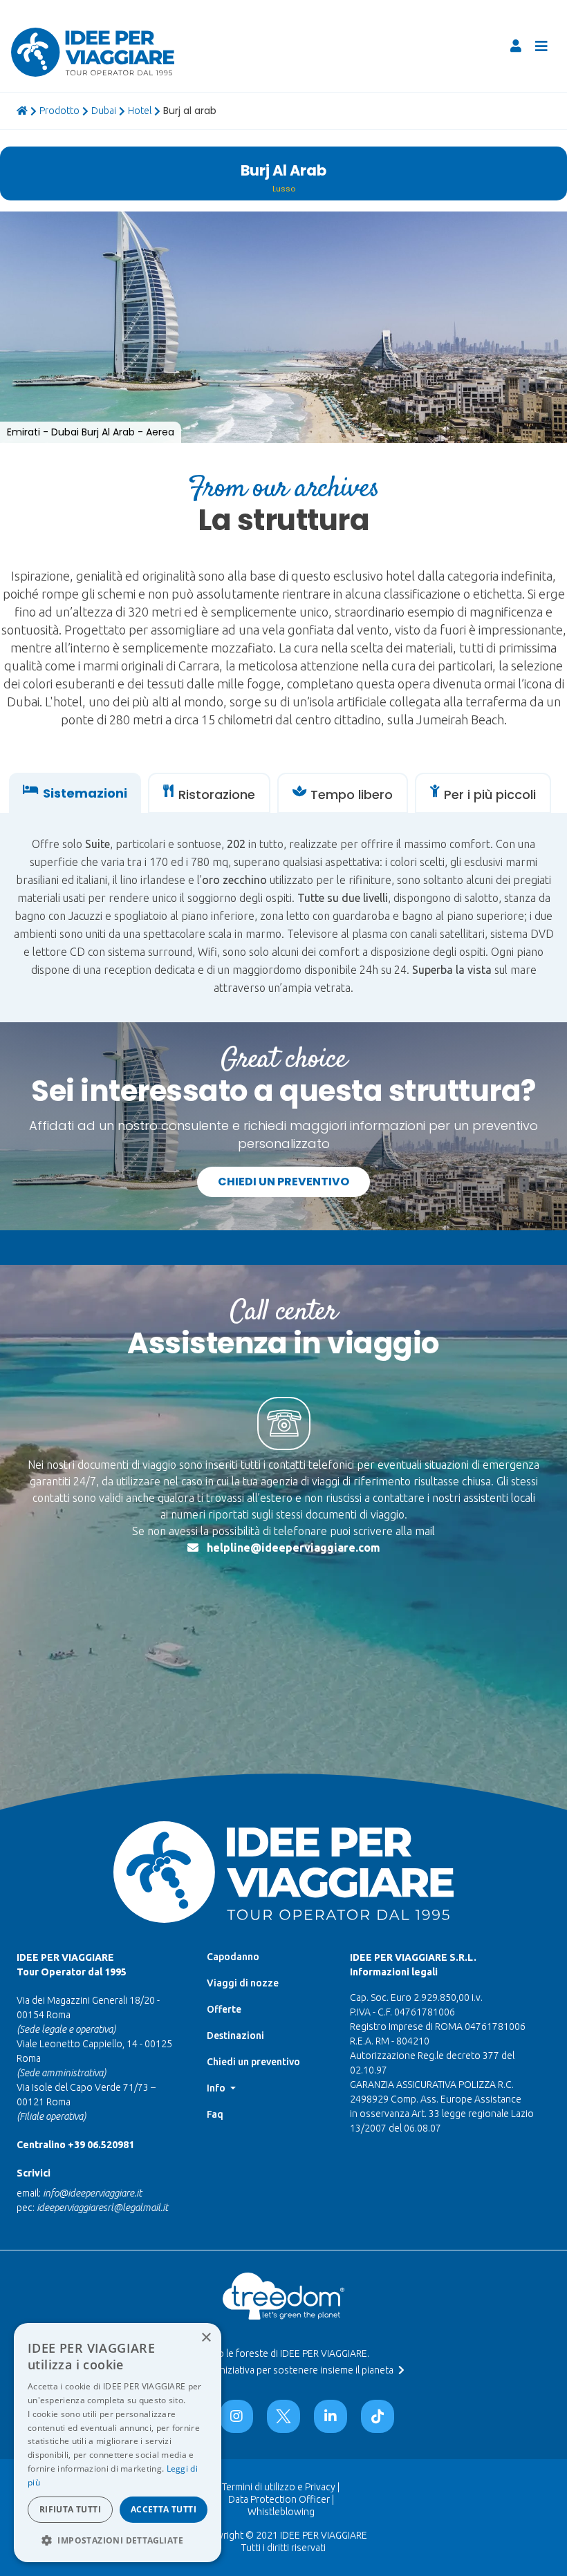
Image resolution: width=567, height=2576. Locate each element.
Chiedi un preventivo (283, 1182)
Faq (215, 2114)
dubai (104, 111)
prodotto (59, 111)
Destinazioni (235, 2036)
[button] (118, 2540)
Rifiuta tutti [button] (70, 2509)
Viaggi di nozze (243, 1983)
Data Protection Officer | (281, 2499)
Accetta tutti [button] (164, 2509)
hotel (140, 111)
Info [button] (217, 2088)
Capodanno (233, 1957)
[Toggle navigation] (541, 46)
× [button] (206, 2338)
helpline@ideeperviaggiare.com (294, 1548)
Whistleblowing (281, 2512)
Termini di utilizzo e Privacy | (281, 2487)
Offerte (224, 2009)
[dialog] (118, 2443)
